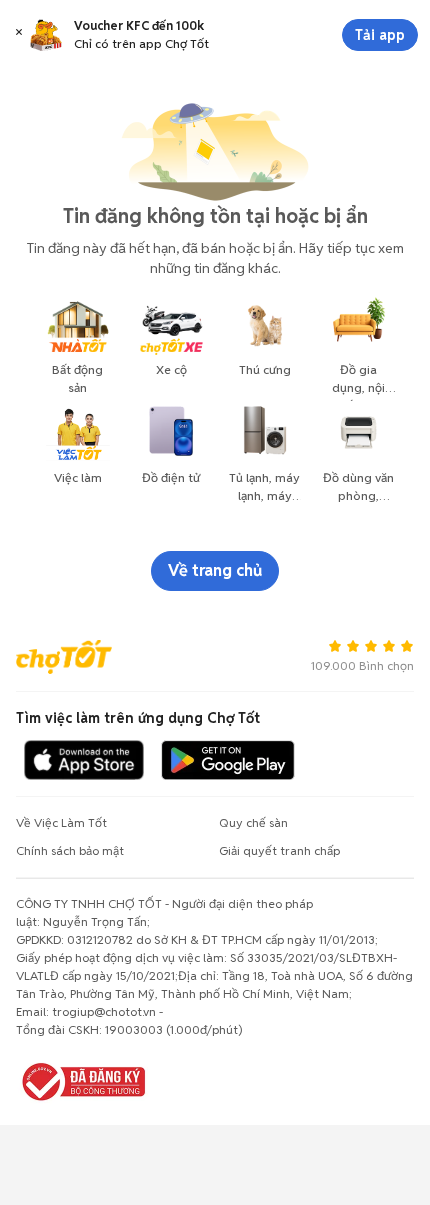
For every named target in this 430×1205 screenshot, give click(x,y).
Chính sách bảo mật (70, 850)
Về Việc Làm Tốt (61, 822)
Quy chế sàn (253, 822)
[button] (19, 35)
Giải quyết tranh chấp (279, 850)
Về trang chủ (215, 570)
